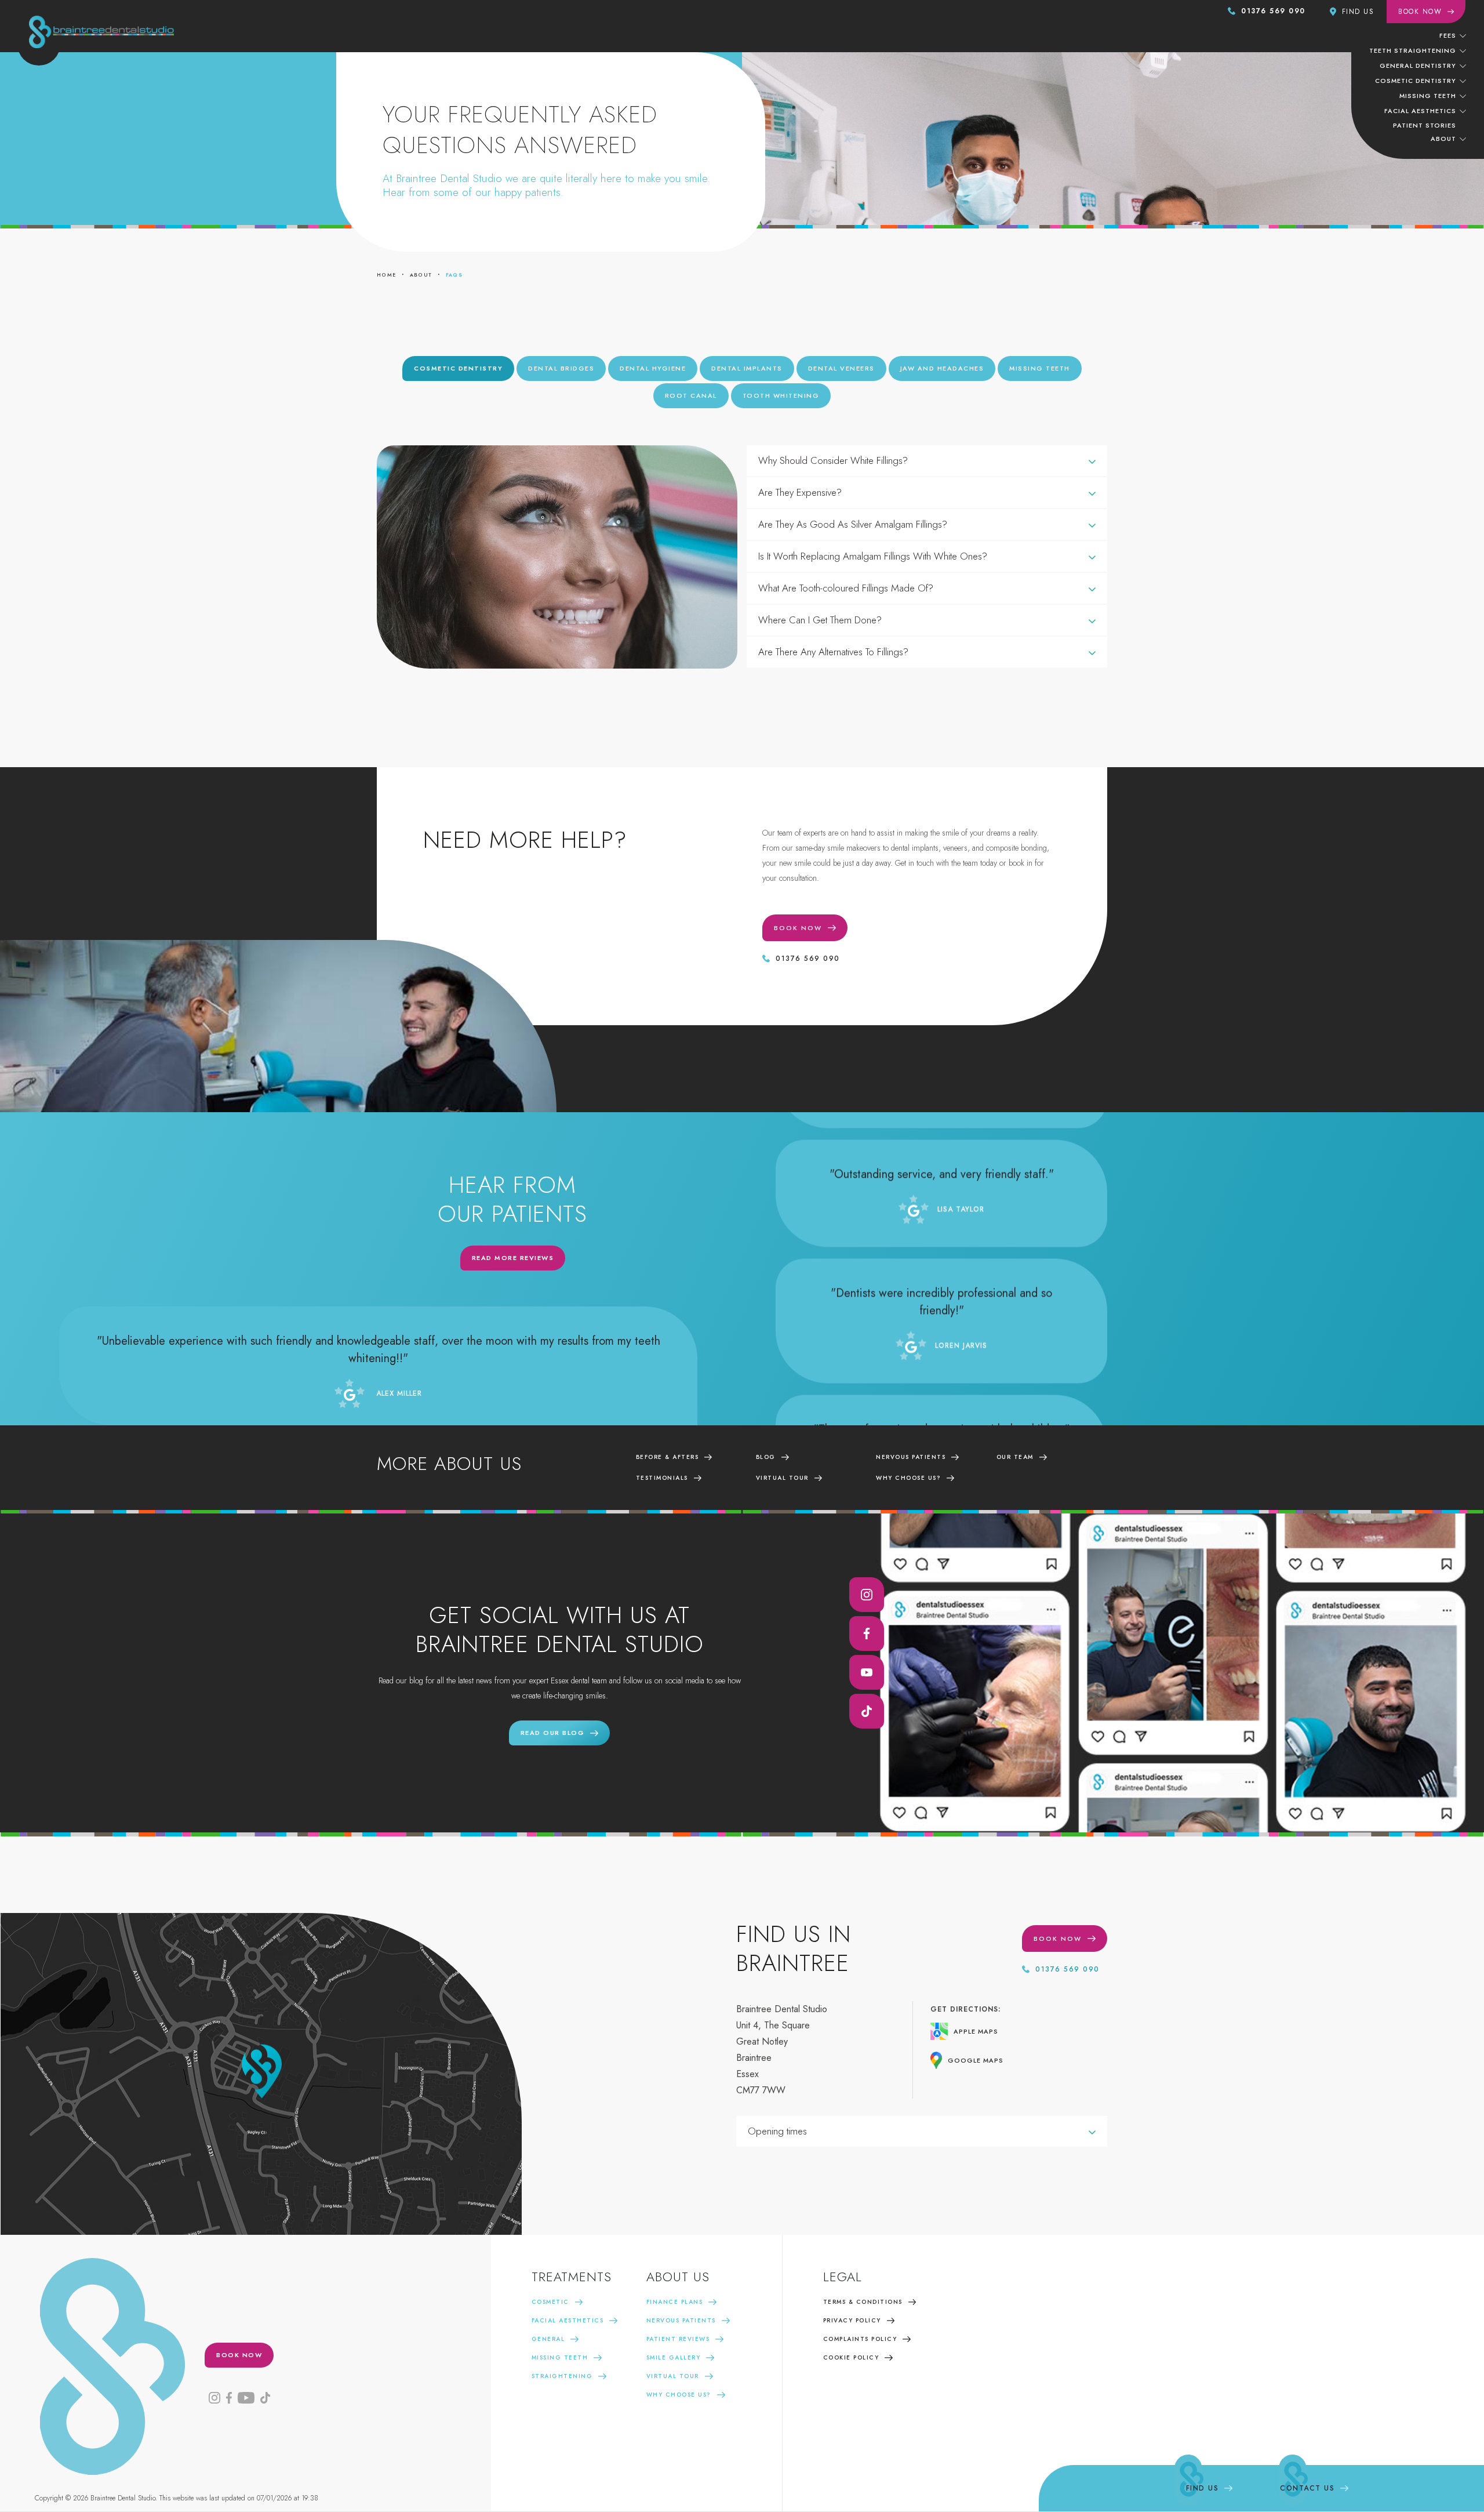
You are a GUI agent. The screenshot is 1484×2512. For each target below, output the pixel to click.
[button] (1453, 35)
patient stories (1425, 125)
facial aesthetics (1420, 111)
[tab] (458, 369)
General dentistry (1418, 66)
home (387, 275)
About (1443, 139)
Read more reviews (513, 1258)
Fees (1448, 35)
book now (239, 2355)
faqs (454, 275)
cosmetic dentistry (1416, 81)
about (421, 275)
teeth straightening (1413, 50)
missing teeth (1428, 96)
